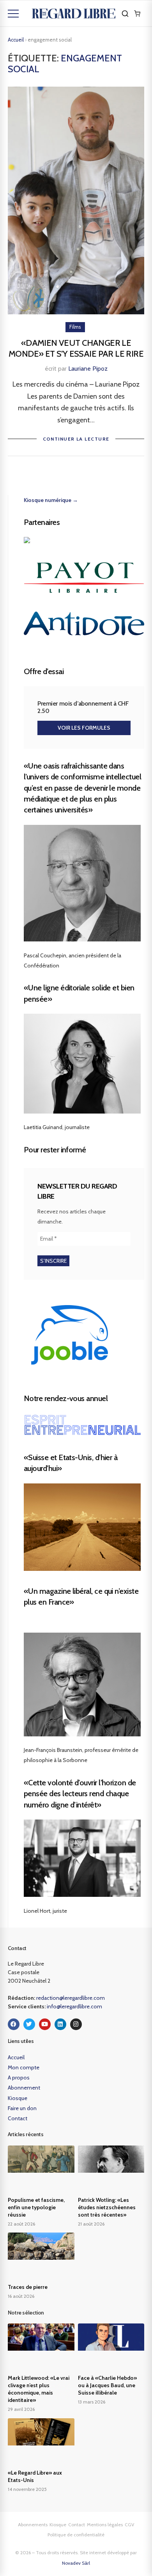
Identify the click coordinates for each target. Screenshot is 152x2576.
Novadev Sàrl (76, 2563)
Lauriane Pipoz (88, 369)
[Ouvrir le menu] (13, 14)
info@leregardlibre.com (74, 2006)
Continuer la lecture (76, 439)
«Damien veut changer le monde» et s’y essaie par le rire (76, 349)
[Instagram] (76, 2024)
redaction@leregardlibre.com (71, 1998)
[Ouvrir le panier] (137, 14)
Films (75, 327)
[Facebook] (14, 2024)
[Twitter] (29, 2024)
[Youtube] (45, 2024)
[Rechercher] (125, 14)
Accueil (16, 40)
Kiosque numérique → (51, 500)
